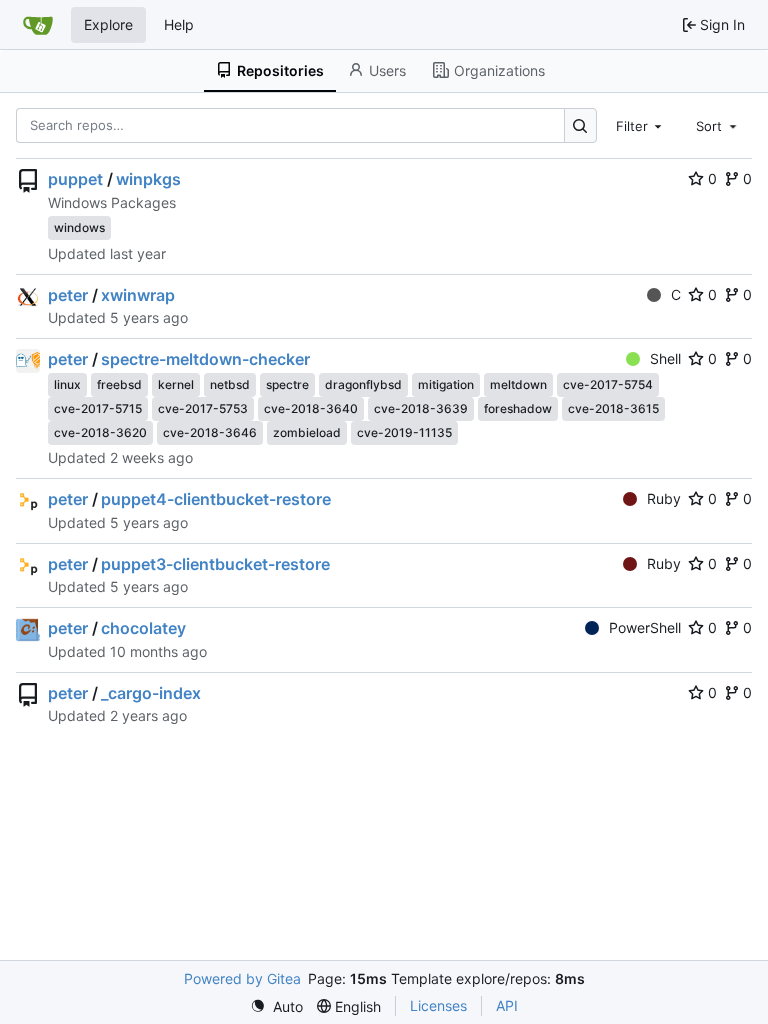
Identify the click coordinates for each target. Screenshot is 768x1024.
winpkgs (148, 179)
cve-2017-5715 (98, 408)
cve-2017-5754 (608, 384)
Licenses (438, 1005)
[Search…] (580, 125)
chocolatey (143, 628)
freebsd (119, 384)
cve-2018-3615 (613, 408)
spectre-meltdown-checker (205, 359)
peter (68, 295)
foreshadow (518, 408)
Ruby (664, 498)
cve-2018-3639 (421, 408)
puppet (75, 179)
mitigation (446, 384)
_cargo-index (151, 693)
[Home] (38, 25)
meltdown (518, 384)
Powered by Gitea (242, 978)
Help (179, 24)
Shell (665, 358)
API (507, 1005)
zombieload (307, 432)
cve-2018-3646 (210, 432)
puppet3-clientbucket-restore (215, 564)
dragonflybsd (363, 384)
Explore (108, 24)
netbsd (230, 384)
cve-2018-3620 (100, 432)
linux (67, 384)
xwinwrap (138, 295)
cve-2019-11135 (404, 432)
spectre (287, 384)
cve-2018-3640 (311, 408)
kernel (176, 384)
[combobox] (641, 125)
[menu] (276, 1006)
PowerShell (645, 627)
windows (79, 227)
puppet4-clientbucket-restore (216, 499)
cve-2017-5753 (203, 408)
